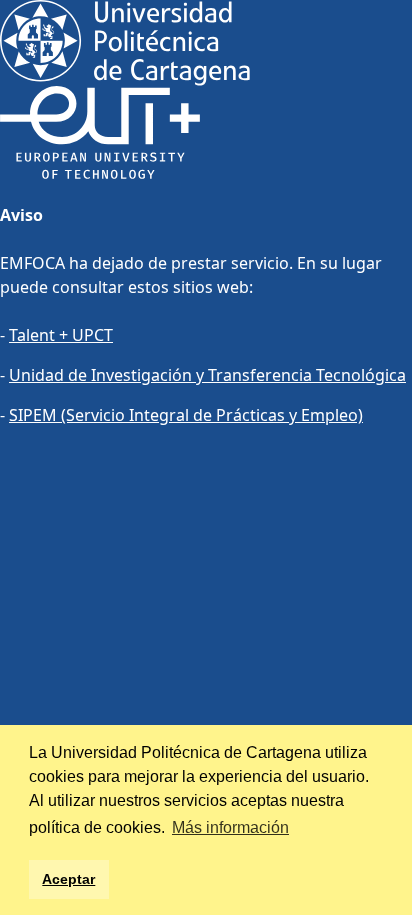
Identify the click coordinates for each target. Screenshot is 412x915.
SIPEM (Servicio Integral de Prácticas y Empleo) (186, 415)
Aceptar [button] (68, 879)
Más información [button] (230, 827)
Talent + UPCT (61, 335)
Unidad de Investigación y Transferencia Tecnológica (207, 375)
